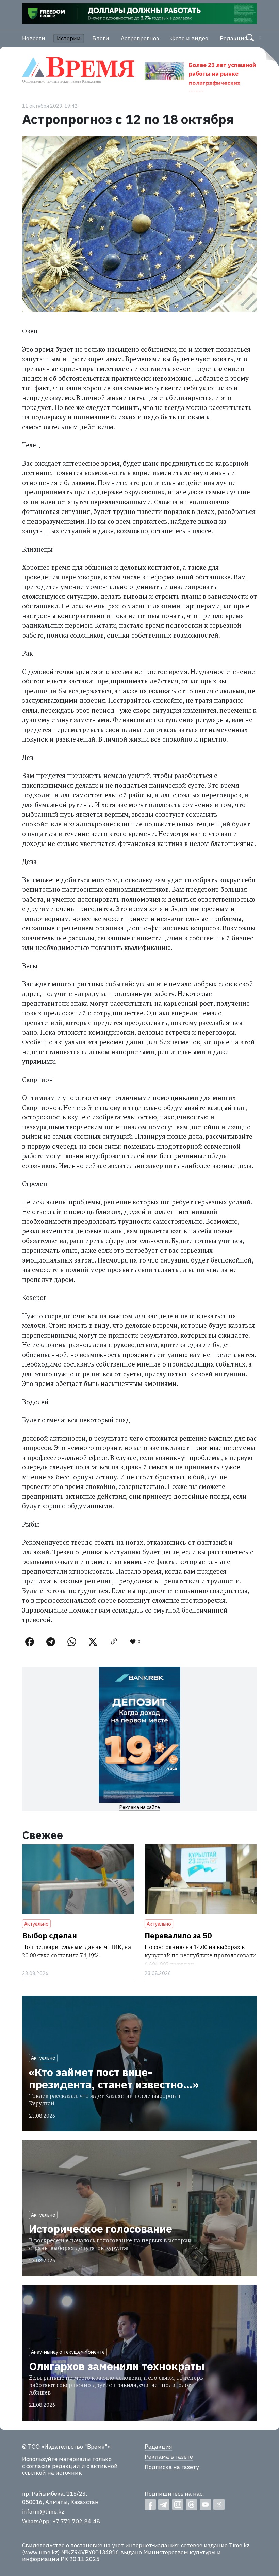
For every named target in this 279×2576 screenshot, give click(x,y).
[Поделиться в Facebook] (30, 1642)
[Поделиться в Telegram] (51, 1642)
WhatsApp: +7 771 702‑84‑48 (61, 2521)
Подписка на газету (172, 2467)
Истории (69, 38)
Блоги (101, 38)
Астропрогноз (140, 38)
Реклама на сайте (139, 1807)
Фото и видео (189, 38)
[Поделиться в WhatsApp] (72, 1642)
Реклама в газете (169, 2457)
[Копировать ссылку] (114, 1642)
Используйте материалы (56, 2459)
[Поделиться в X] (93, 1642)
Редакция (234, 38)
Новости (34, 38)
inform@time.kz (43, 2512)
